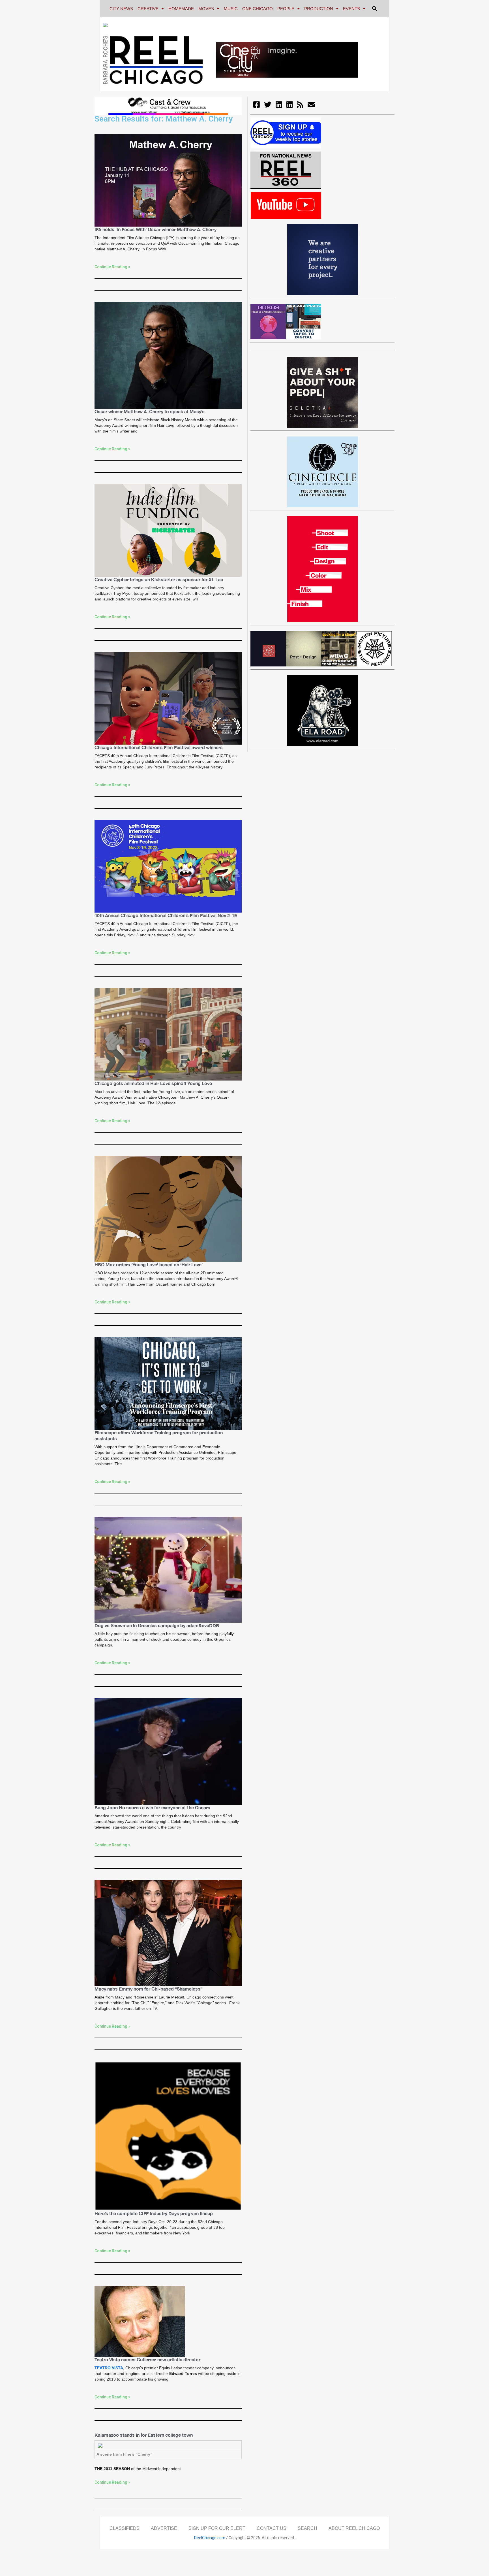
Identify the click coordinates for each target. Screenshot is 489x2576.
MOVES (206, 9)
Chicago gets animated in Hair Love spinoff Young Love (153, 1083)
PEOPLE (286, 9)
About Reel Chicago (354, 2528)
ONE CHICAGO (258, 9)
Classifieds (125, 2528)
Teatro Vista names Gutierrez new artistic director (147, 2360)
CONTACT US (272, 2528)
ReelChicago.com (210, 2538)
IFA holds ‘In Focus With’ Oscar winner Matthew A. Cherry (156, 229)
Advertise (164, 2528)
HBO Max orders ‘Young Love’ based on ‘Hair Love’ (149, 1265)
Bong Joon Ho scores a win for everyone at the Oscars (152, 1808)
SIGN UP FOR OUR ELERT (217, 2528)
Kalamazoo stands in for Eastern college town (144, 2435)
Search (307, 2528)
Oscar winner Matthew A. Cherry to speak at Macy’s (150, 412)
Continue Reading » (112, 267)
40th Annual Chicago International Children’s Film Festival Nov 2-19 (166, 915)
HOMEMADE (181, 9)
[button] (375, 8)
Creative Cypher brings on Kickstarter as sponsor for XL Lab (159, 579)
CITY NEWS (121, 9)
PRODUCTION (319, 9)
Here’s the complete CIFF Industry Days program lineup (154, 2213)
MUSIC (231, 9)
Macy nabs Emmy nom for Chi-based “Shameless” (148, 1989)
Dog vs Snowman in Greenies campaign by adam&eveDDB (157, 1625)
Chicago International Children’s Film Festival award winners (159, 747)
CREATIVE (148, 9)
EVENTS (351, 9)
